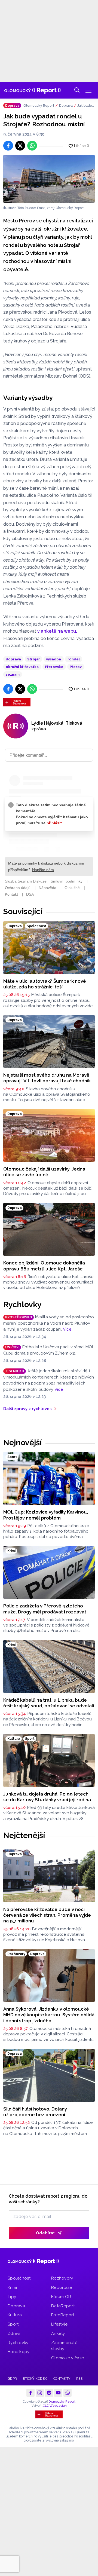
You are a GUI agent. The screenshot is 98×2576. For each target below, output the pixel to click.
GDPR (12, 2379)
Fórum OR (61, 2297)
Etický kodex (35, 2379)
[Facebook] (30, 2393)
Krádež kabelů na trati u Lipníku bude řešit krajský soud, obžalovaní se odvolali (49, 1703)
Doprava (66, 106)
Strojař (33, 659)
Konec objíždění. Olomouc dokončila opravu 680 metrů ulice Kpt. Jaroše (44, 1266)
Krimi (12, 2287)
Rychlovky (22, 1304)
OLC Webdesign (55, 2406)
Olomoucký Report (39, 106)
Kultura (15, 2315)
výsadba (53, 659)
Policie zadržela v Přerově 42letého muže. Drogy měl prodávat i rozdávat (45, 1609)
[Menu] (88, 90)
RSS (79, 2379)
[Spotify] (49, 2393)
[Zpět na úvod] (33, 90)
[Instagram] (40, 2393)
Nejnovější (22, 1442)
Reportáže (62, 2287)
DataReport (63, 2306)
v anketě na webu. (57, 631)
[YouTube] (58, 2393)
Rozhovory (62, 2278)
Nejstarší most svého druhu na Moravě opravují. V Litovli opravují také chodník (47, 1078)
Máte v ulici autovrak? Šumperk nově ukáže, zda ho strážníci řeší (45, 984)
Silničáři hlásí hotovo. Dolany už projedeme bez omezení (35, 2112)
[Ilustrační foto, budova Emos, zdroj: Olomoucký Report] (49, 179)
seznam (13, 674)
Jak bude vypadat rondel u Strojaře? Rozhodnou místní (86, 106)
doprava (13, 659)
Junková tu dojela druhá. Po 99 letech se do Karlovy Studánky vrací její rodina (47, 1797)
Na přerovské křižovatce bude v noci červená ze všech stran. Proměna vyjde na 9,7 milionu (47, 1915)
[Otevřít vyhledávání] (77, 90)
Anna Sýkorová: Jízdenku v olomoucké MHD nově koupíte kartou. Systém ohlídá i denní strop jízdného (49, 2015)
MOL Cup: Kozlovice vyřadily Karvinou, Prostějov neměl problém (46, 1515)
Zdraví (14, 2333)
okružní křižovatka (22, 667)
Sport (13, 2324)
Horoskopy (19, 2352)
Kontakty (62, 2379)
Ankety (58, 2333)
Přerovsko (54, 667)
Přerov (76, 667)
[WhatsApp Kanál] (68, 2393)
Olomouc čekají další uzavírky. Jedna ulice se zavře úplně (44, 1172)
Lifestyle (59, 2324)
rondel (74, 659)
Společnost (19, 2278)
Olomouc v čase (68, 2358)
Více (67, 1329)
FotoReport (63, 2315)
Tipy (12, 2297)
